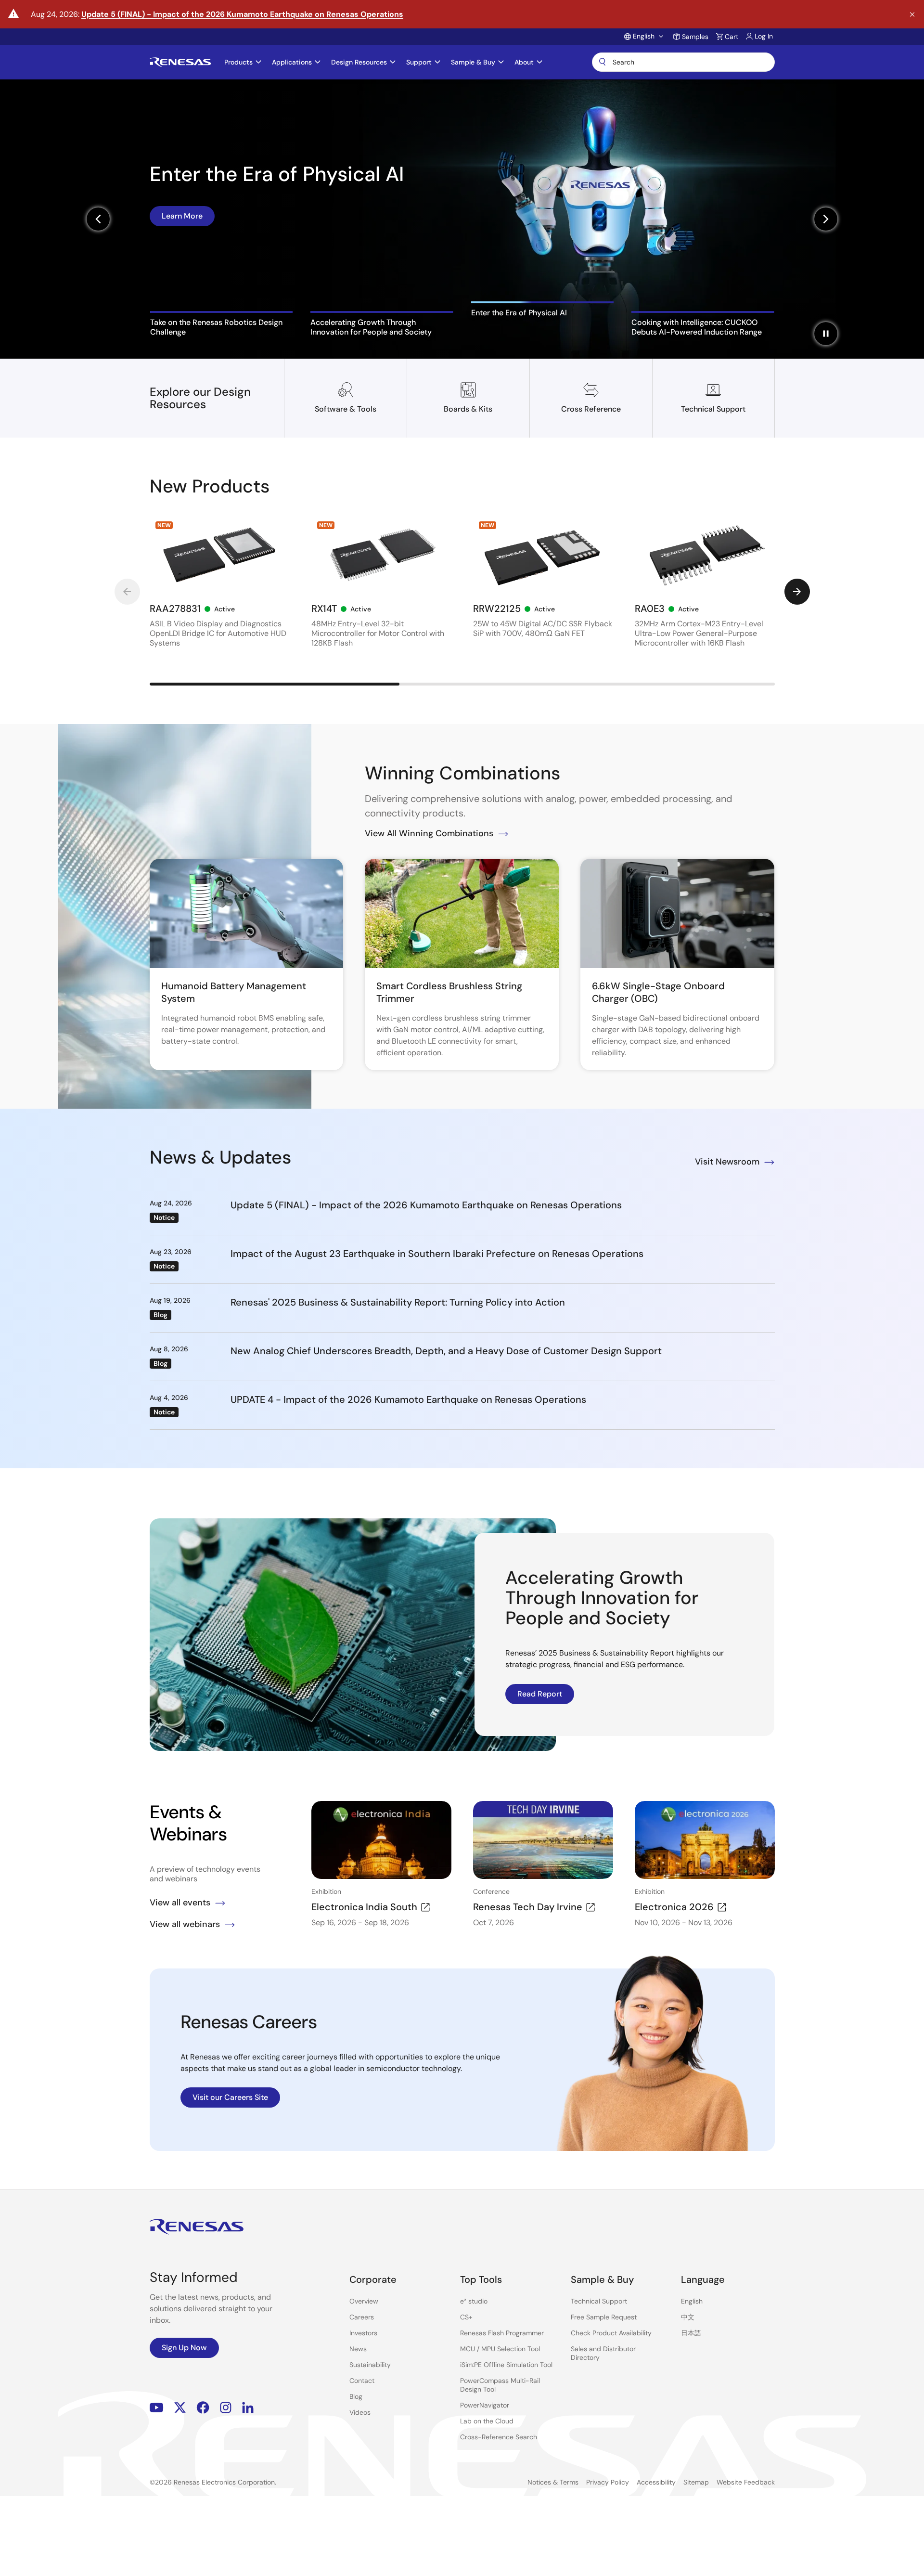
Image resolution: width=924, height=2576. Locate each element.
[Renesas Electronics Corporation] (180, 62)
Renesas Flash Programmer (502, 2333)
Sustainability (370, 2365)
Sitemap (696, 2482)
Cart (731, 37)
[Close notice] (912, 15)
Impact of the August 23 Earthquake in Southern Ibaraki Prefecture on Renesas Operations (437, 1254)
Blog (356, 2396)
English (692, 2301)
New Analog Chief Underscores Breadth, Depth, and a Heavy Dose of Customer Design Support (446, 1351)
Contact (362, 2381)
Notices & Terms (553, 2482)
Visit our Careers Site (230, 2097)
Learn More (182, 253)
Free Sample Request (604, 2317)
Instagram (226, 2408)
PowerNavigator (485, 2405)
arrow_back (127, 592)
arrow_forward (797, 592)
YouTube (157, 2408)
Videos (360, 2412)
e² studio (474, 2301)
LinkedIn (248, 2408)
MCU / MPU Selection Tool (500, 2349)
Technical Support (599, 2301)
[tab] (222, 324)
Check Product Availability (611, 2333)
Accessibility (656, 2482)
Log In (764, 36)
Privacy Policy (608, 2482)
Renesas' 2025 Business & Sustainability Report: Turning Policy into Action (398, 1302)
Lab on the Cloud (487, 2421)
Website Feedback (746, 2482)
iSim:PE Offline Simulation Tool (506, 2365)
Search (683, 62)
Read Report (540, 1694)
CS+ (466, 2317)
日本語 (691, 2333)
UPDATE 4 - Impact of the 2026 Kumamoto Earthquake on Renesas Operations (408, 1399)
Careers (362, 2317)
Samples (695, 37)
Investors (363, 2333)
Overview (364, 2301)
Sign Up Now (184, 2348)
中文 (688, 2317)
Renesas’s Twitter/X (180, 2408)
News (358, 2349)
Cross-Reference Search (499, 2437)
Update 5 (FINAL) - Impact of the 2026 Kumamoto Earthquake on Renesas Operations (242, 14)
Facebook (203, 2408)
